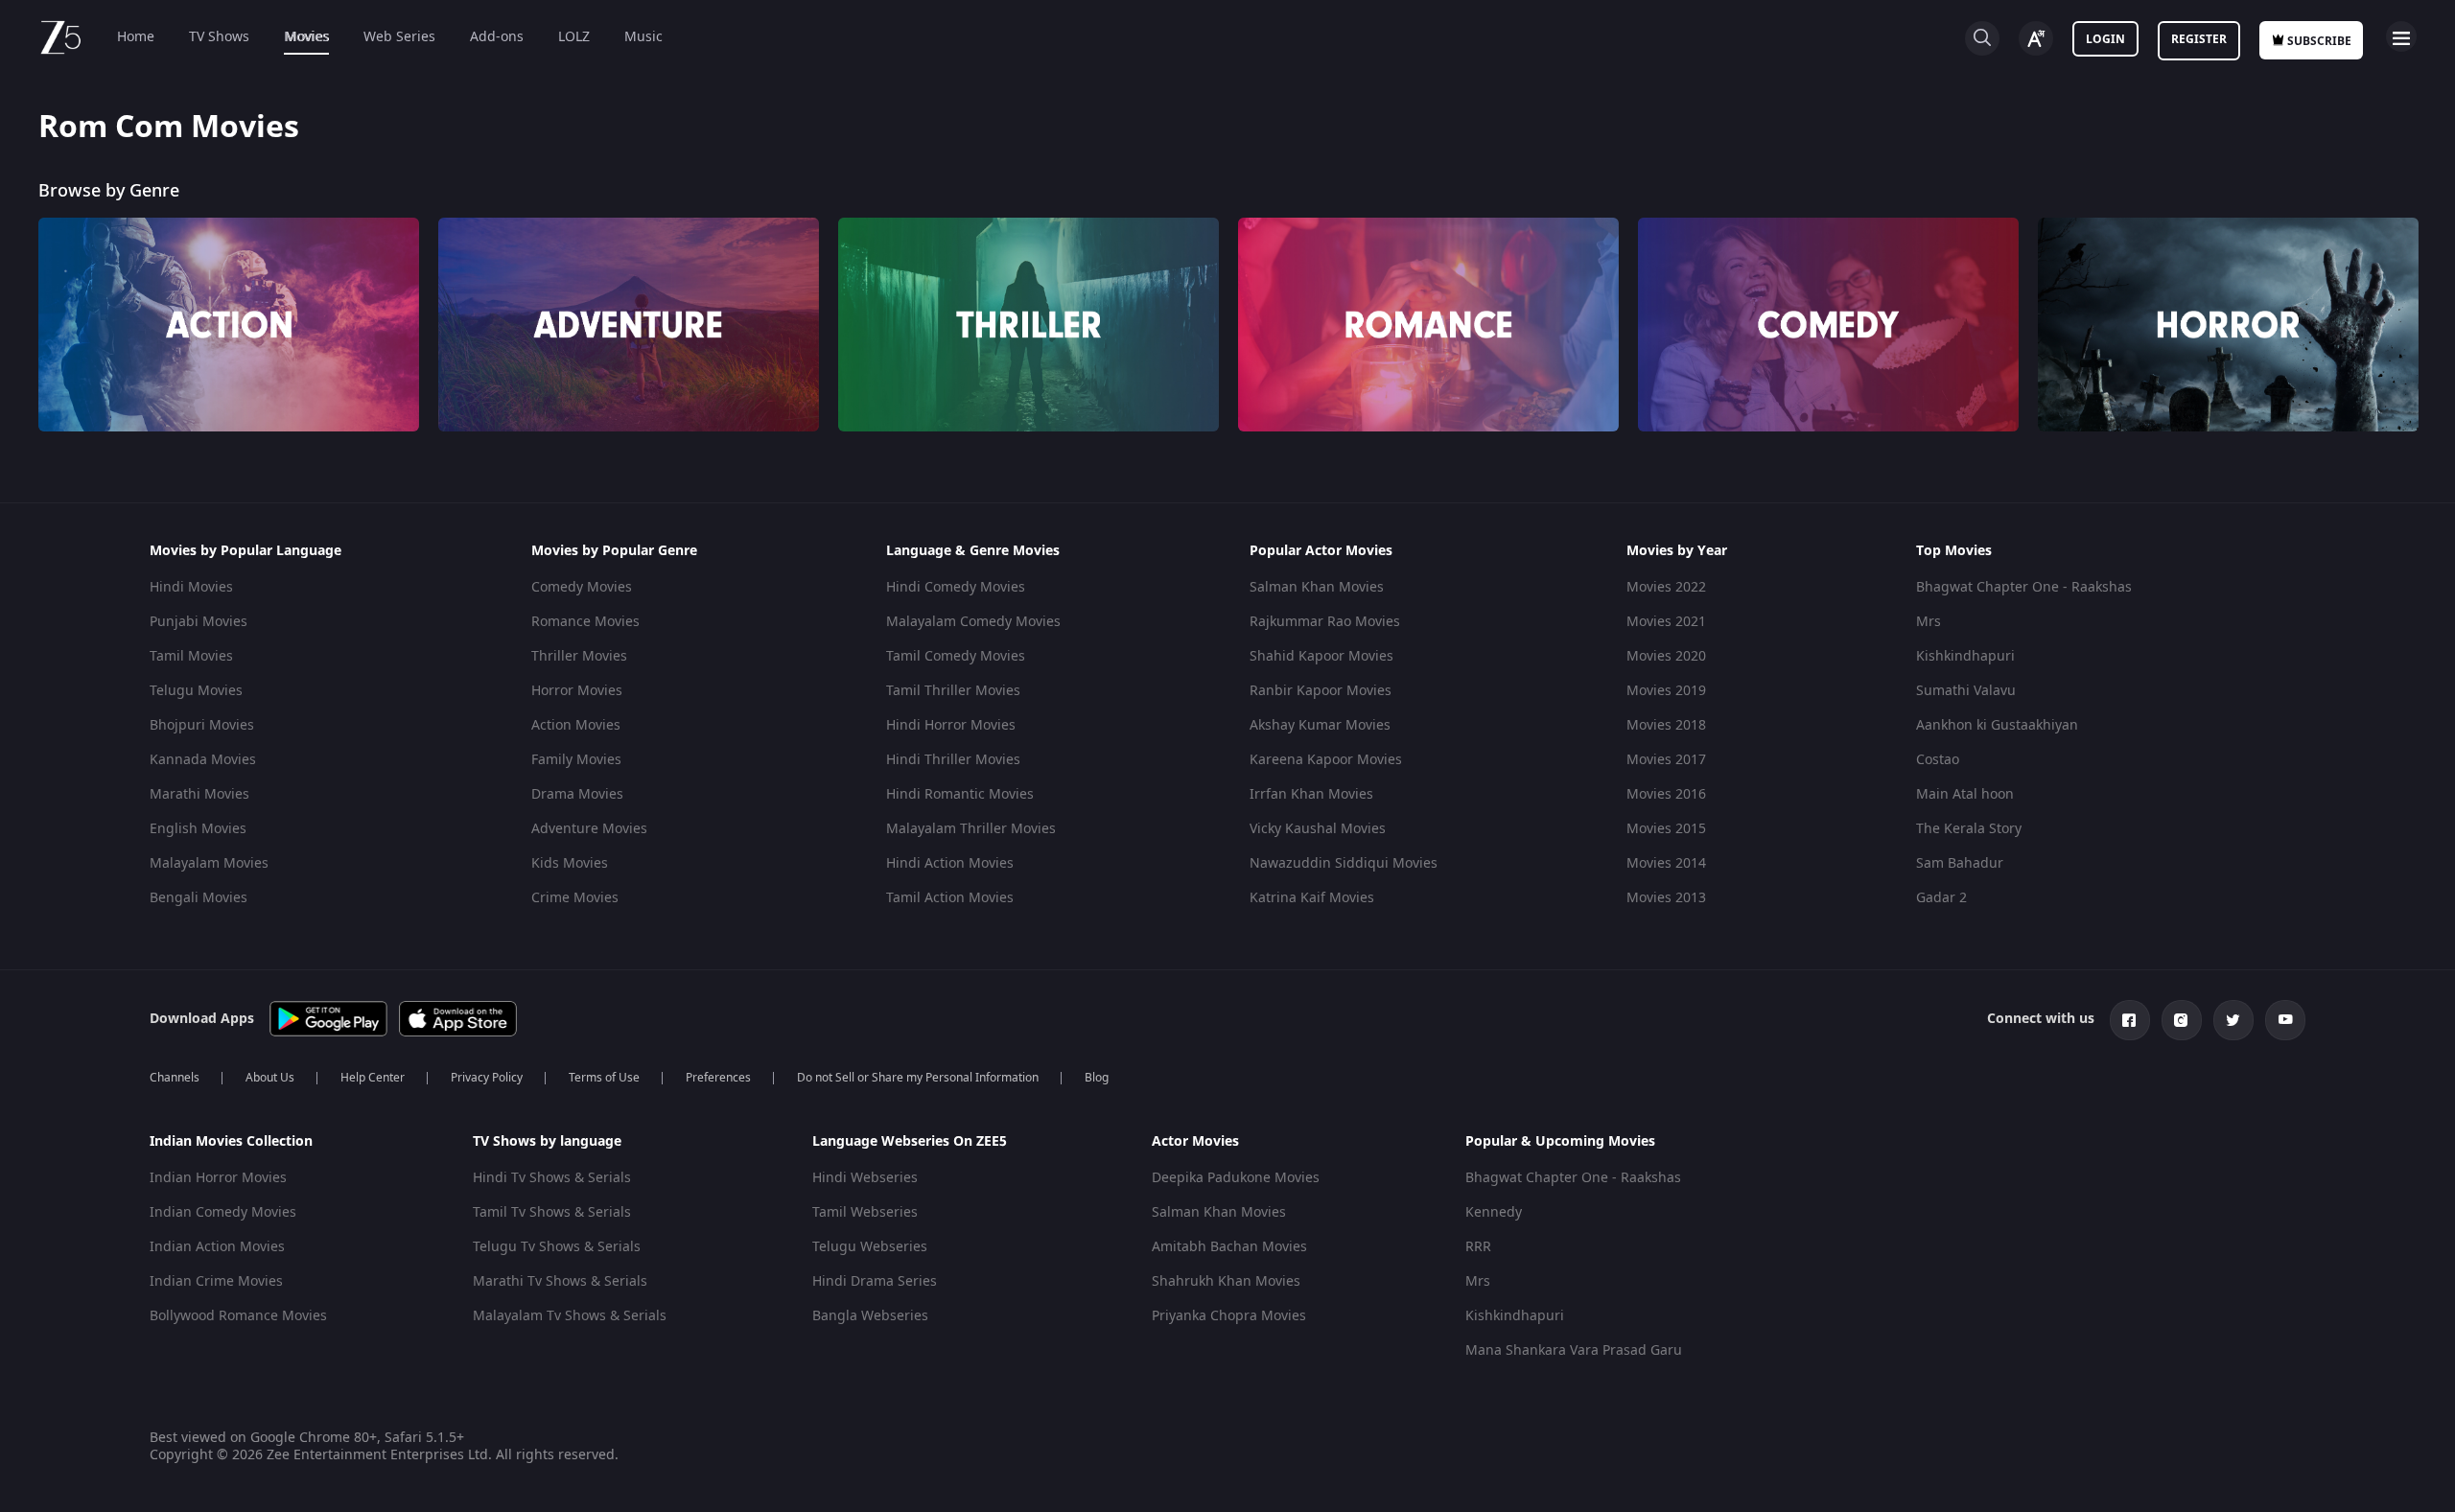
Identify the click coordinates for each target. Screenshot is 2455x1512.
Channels (175, 1078)
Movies (306, 37)
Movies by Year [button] (1677, 551)
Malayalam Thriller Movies (971, 829)
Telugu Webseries (870, 1247)
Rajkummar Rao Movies (1325, 622)
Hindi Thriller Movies (953, 760)
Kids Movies (570, 863)
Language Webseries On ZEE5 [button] (910, 1142)
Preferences (718, 1078)
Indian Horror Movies (218, 1178)
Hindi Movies (191, 587)
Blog (1097, 1078)
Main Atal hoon (1965, 794)
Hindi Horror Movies (951, 725)
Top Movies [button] (1954, 551)
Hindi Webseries (865, 1178)
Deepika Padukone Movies (1236, 1178)
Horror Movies (577, 691)
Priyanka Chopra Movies (1229, 1316)
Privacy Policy (487, 1078)
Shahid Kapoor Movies (1321, 656)
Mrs (1929, 622)
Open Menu (2401, 36)
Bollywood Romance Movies (238, 1316)
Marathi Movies (199, 794)
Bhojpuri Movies (202, 725)
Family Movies (576, 760)
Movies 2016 (1666, 794)
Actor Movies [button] (1195, 1142)
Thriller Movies (579, 656)
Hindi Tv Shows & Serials (552, 1178)
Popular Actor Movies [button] (1321, 551)
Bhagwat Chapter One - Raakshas (2024, 587)
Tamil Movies (191, 656)
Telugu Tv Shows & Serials (557, 1247)
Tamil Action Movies (950, 898)
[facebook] (2130, 1020)
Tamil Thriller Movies (953, 691)
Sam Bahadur (1960, 863)
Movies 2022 (1666, 587)
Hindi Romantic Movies (960, 794)
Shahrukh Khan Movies (1226, 1281)
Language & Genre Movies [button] (973, 551)
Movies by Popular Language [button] (245, 551)
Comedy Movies (582, 587)
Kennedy (1494, 1212)
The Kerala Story (1969, 829)
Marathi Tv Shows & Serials (560, 1281)
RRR (1478, 1247)
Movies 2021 (1666, 622)
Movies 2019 (1666, 691)
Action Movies (576, 725)
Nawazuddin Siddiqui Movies (1344, 863)
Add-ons (497, 37)
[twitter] (2233, 1020)
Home (136, 37)
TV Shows (219, 37)
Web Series (399, 37)
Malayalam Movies (209, 863)
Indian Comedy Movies (223, 1212)
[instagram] (2182, 1020)
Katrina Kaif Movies (1312, 898)
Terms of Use (604, 1078)
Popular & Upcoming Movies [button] (1560, 1142)
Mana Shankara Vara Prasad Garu (1574, 1350)
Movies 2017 (1666, 760)
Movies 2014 (1666, 863)
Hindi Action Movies (950, 863)
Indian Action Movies (217, 1247)
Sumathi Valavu (1966, 691)
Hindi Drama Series (875, 1281)
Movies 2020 (1666, 656)
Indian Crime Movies (216, 1281)
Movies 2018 (1666, 725)
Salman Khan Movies (1317, 587)
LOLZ (574, 37)
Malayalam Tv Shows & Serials (570, 1316)
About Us (270, 1078)
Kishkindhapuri (1965, 656)
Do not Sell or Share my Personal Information (918, 1078)
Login (2105, 39)
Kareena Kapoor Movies (1326, 760)
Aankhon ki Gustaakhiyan (1997, 725)
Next (2434, 307)
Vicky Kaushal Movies (1318, 829)
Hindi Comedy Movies (956, 587)
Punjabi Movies (199, 622)
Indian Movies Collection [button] (231, 1142)
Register (2199, 39)
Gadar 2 (1941, 898)
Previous (19, 307)
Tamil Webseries (865, 1212)
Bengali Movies (199, 898)
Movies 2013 (1666, 898)
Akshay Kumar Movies (1320, 725)
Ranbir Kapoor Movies (1321, 691)
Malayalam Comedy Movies (973, 622)
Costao (1938, 760)
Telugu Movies (196, 691)
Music (643, 37)
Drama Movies (577, 794)
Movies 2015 (1666, 829)
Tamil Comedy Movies (956, 656)
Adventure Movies (589, 829)
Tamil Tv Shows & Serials (552, 1212)
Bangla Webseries (870, 1316)
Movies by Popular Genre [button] (614, 551)
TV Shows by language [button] (547, 1142)
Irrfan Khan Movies (1311, 794)
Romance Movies (585, 622)
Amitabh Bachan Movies (1229, 1247)
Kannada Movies (203, 760)
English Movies (198, 829)
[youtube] (2285, 1020)
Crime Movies (575, 898)
